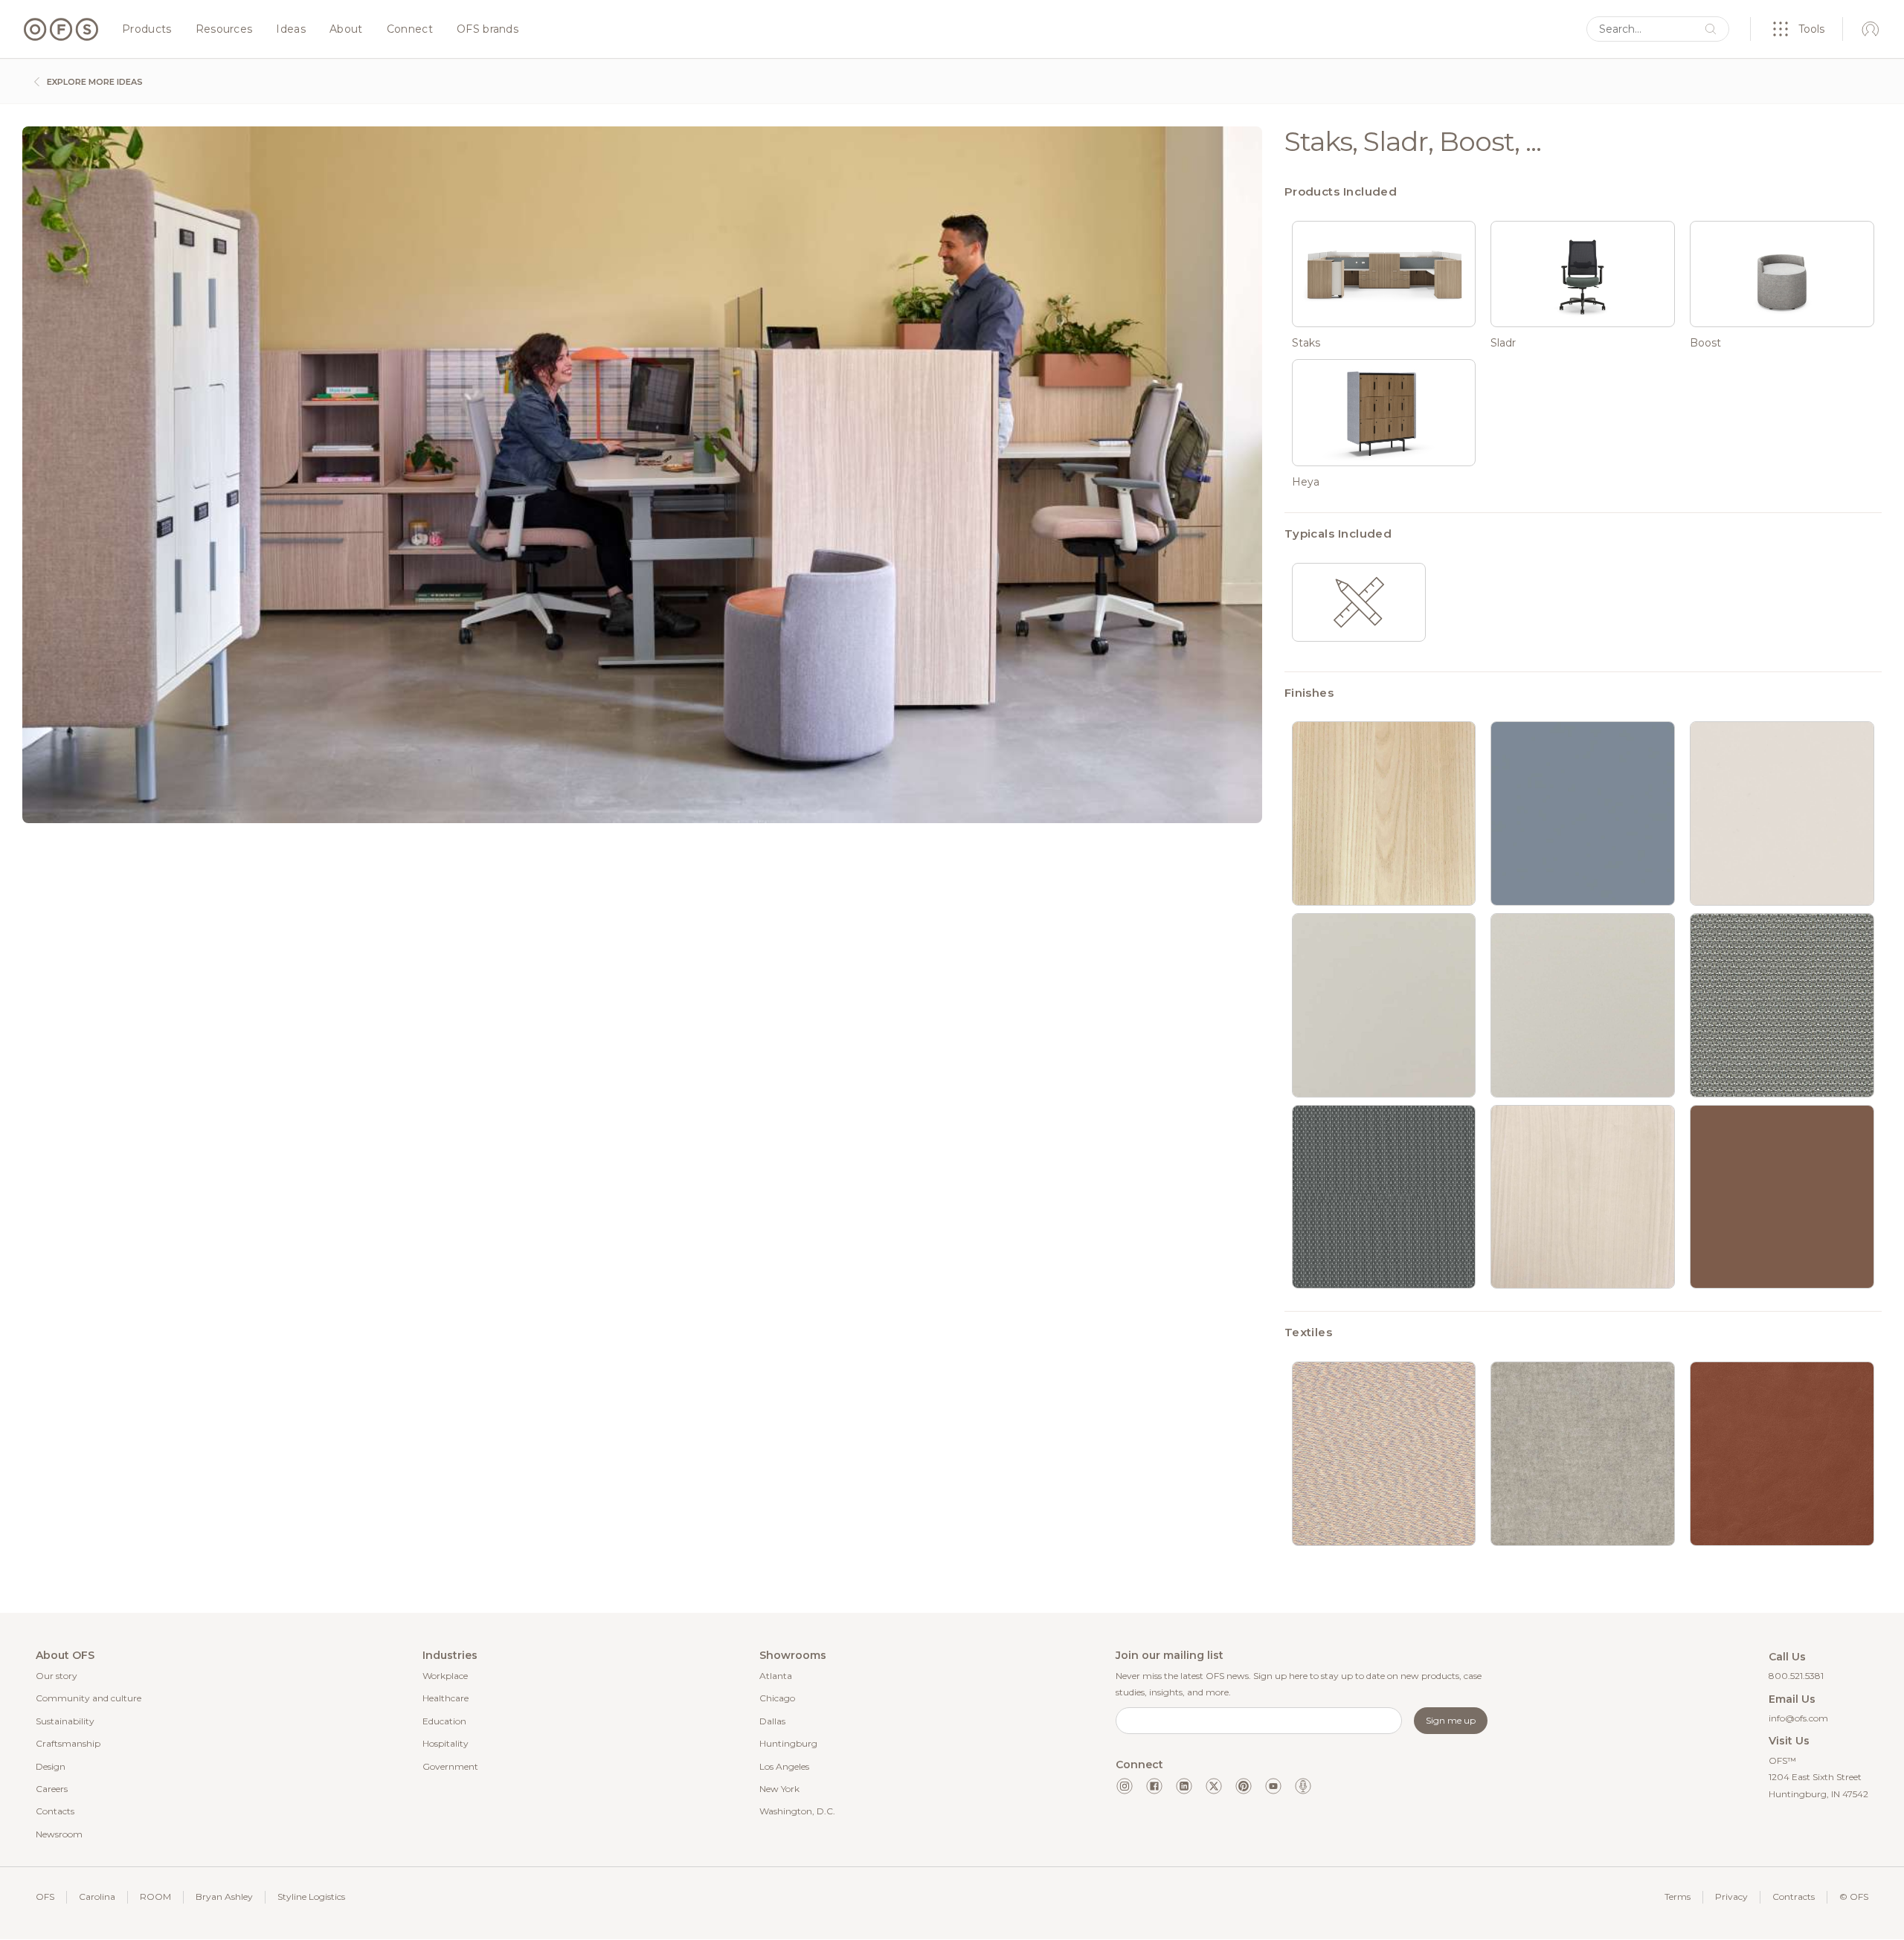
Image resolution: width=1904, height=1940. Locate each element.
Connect (410, 30)
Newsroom (59, 1834)
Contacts (55, 1811)
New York (779, 1789)
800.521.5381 (1796, 1676)
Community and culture (89, 1698)
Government (450, 1766)
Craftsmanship (68, 1743)
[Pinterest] (1244, 1786)
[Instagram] (1125, 1786)
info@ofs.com (1798, 1718)
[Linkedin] (1184, 1786)
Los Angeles (784, 1766)
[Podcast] (1303, 1786)
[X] (1214, 1786)
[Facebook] (1154, 1786)
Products (147, 30)
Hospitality (446, 1743)
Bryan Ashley (224, 1897)
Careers (52, 1789)
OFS (45, 1897)
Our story (57, 1676)
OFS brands (488, 30)
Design (51, 1766)
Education (444, 1721)
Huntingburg (788, 1743)
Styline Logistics (311, 1897)
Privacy (1731, 1897)
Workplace (445, 1676)
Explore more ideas (94, 82)
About (346, 30)
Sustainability (65, 1721)
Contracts (1794, 1897)
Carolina (97, 1897)
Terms (1678, 1897)
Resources (224, 30)
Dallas (772, 1721)
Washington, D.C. (797, 1811)
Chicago (777, 1698)
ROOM (155, 1897)
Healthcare (446, 1698)
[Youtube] (1273, 1786)
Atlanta (776, 1676)
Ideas (291, 30)
